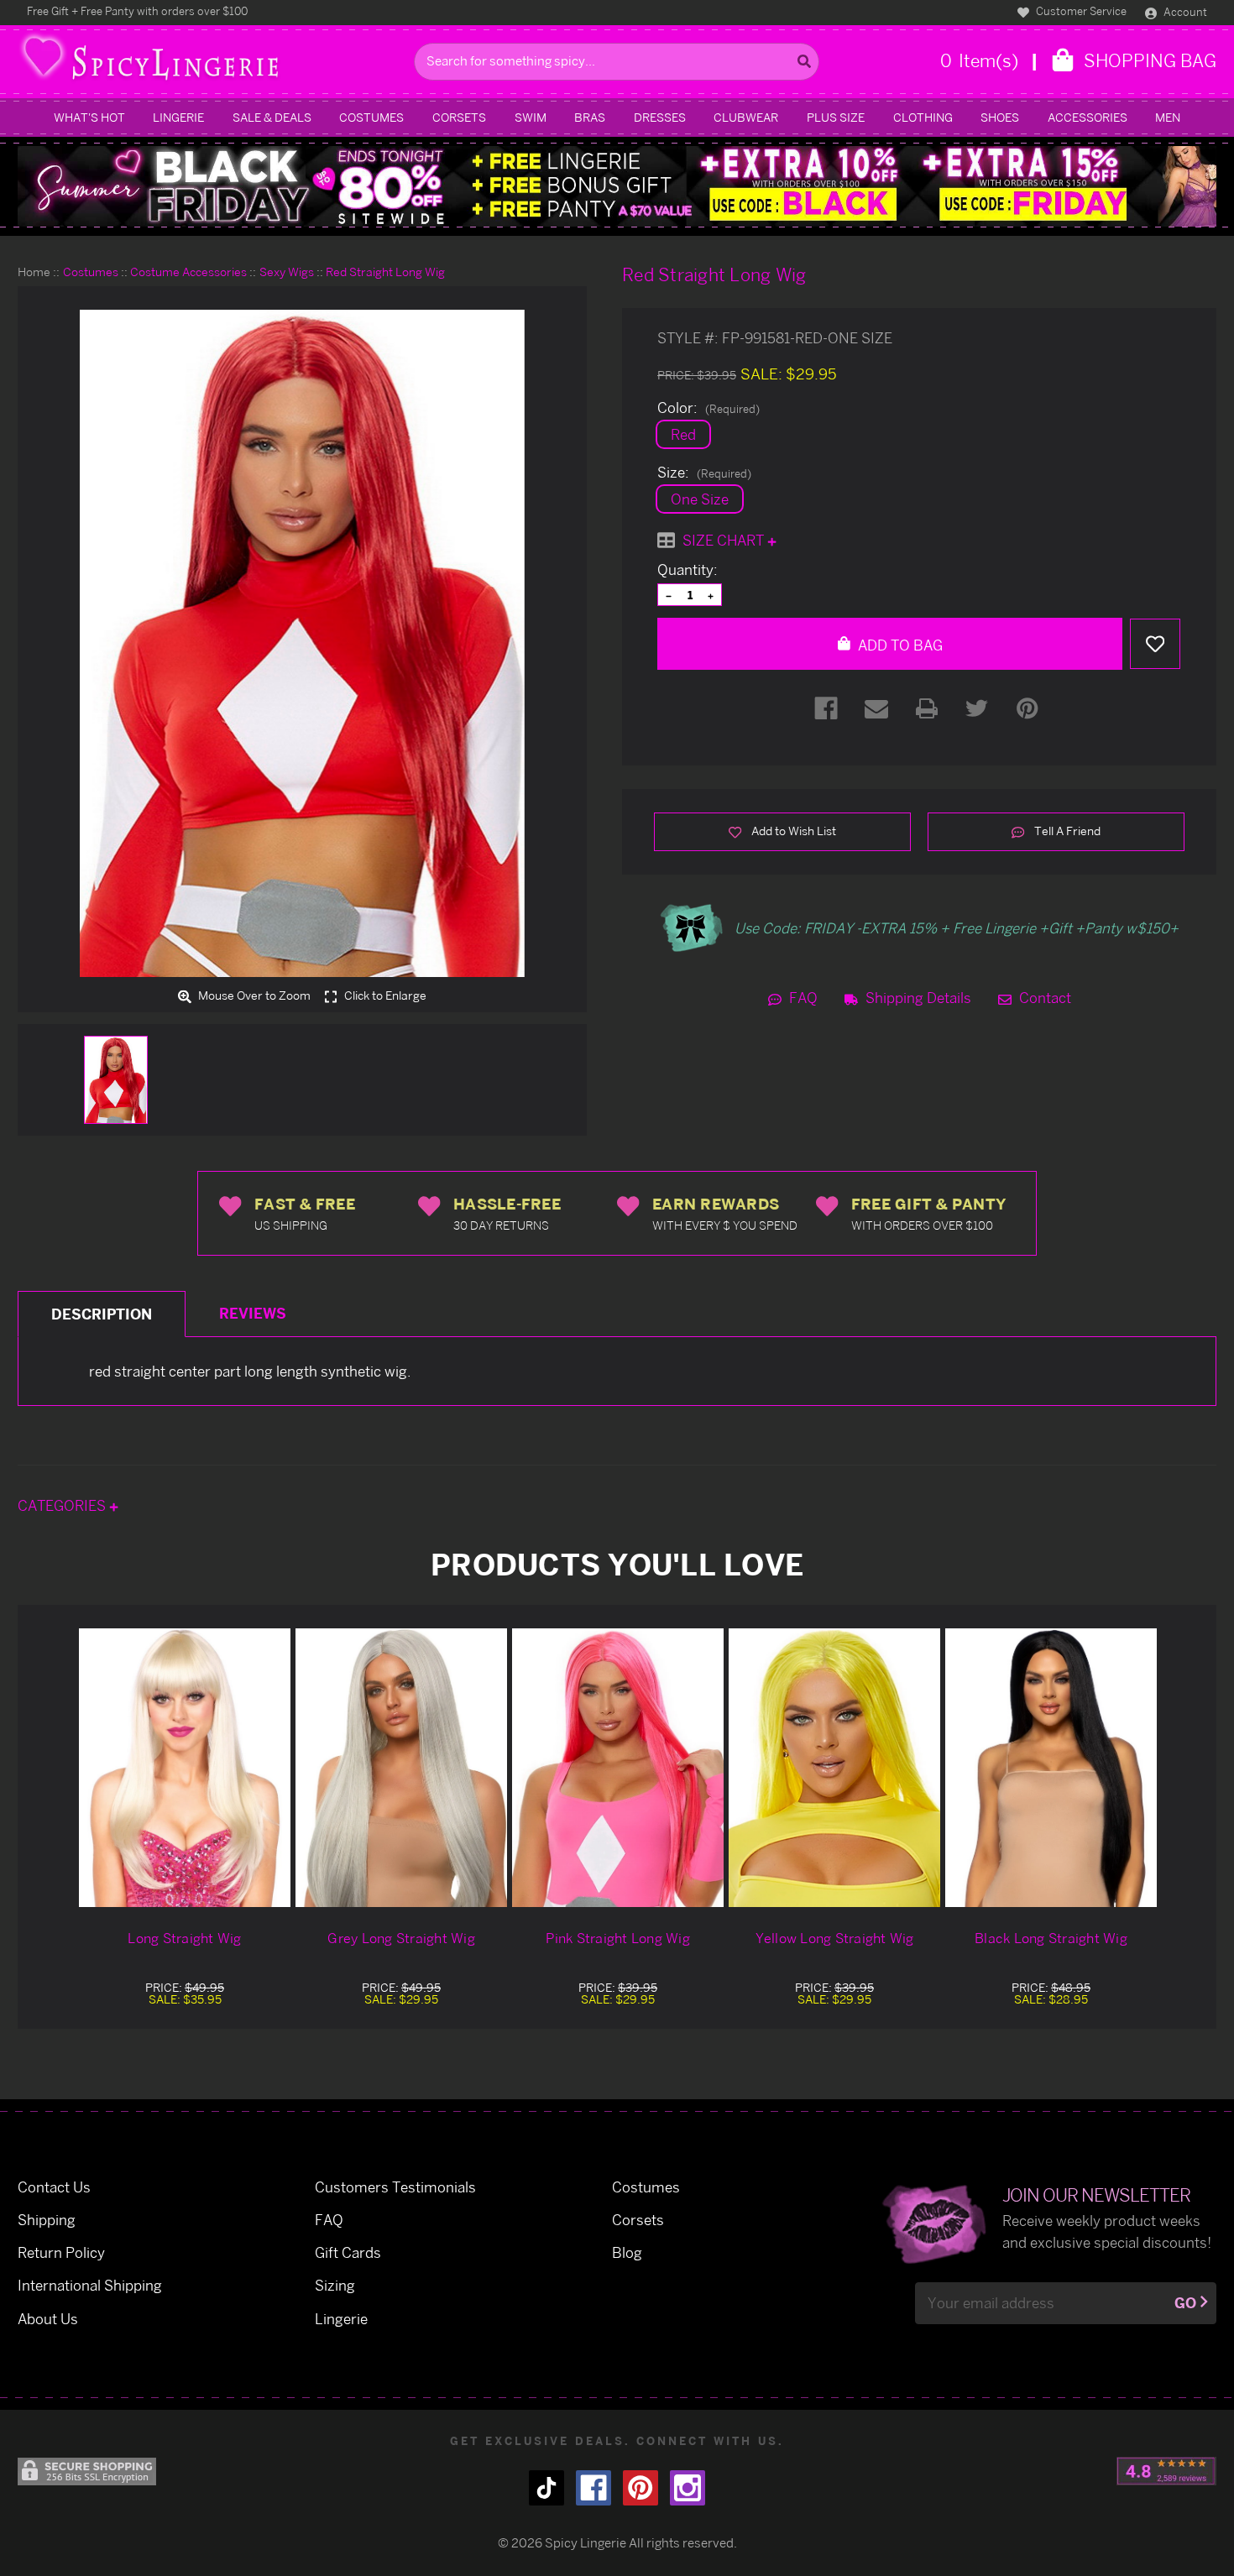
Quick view (185, 1767)
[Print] (927, 708)
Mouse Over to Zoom (253, 996)
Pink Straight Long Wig (618, 1938)
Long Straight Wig (184, 1938)
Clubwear (746, 117)
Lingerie (178, 117)
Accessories (1088, 117)
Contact (1043, 998)
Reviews (253, 1313)
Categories (63, 1505)
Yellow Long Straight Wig (835, 1938)
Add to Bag (899, 645)
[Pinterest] (1027, 708)
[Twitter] (977, 708)
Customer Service (1080, 11)
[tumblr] (546, 2488)
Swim (531, 117)
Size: (704, 473)
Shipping (47, 2220)
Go (1185, 2303)
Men (1168, 117)
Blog (627, 2252)
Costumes (371, 117)
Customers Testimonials (395, 2187)
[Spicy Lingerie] (212, 62)
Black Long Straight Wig (1051, 1938)
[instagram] (688, 2488)
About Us (48, 2319)
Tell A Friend (1066, 831)
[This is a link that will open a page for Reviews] (1166, 2471)
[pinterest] (641, 2488)
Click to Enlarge (384, 996)
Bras (590, 117)
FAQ (802, 998)
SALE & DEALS (272, 117)
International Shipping (90, 2285)
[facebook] (593, 2488)
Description (102, 1314)
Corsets (459, 117)
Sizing (335, 2285)
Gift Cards (348, 2252)
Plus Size (836, 117)
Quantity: (688, 570)
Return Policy (61, 2252)
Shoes (1000, 117)
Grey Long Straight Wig (401, 1938)
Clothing (923, 117)
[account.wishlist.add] (1155, 644)
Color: (709, 408)
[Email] (876, 708)
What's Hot (89, 117)
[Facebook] (826, 708)
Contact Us (54, 2187)
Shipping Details (917, 998)
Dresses (660, 117)
